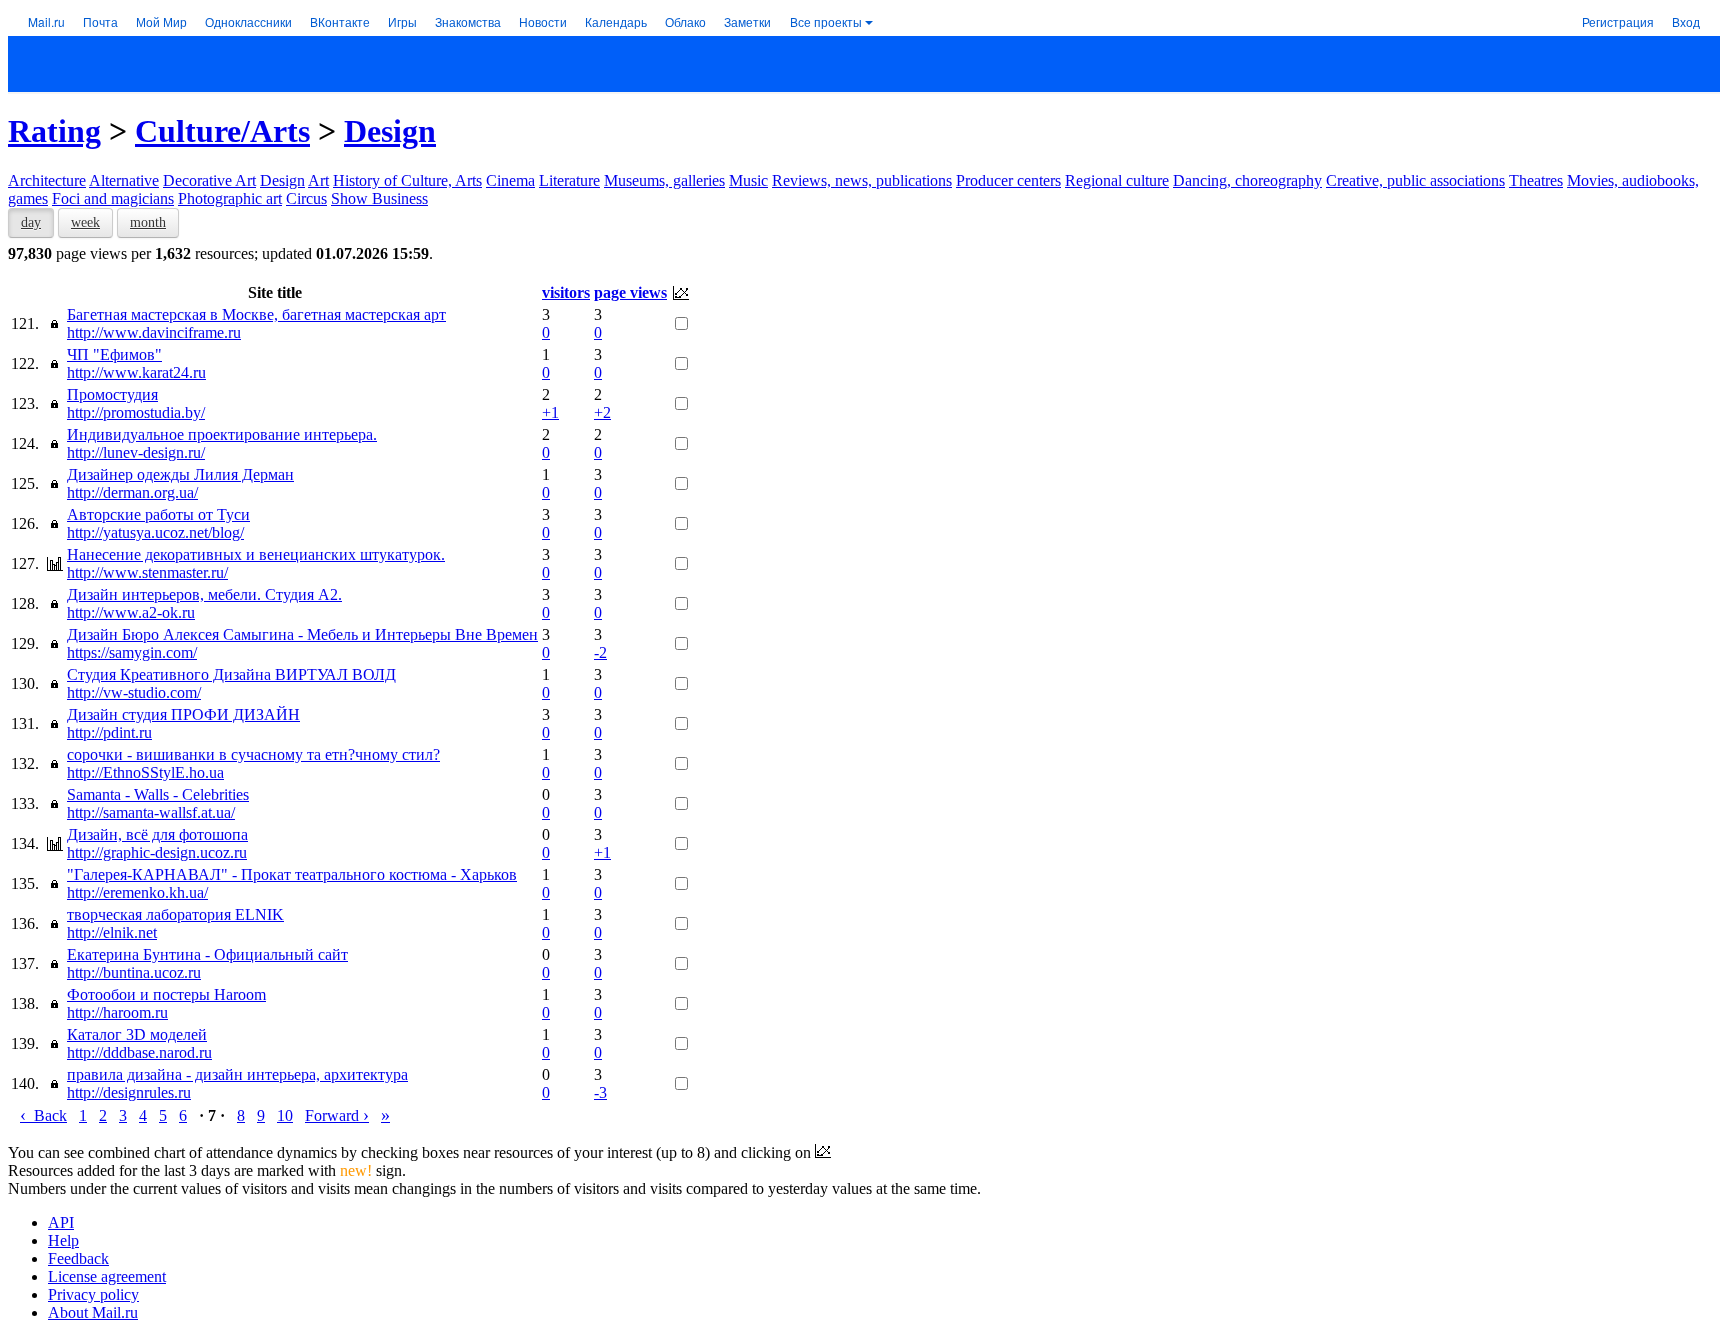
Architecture (47, 180)
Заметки (747, 21)
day (31, 222)
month (148, 222)
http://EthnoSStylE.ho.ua (145, 772)
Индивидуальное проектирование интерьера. (222, 434)
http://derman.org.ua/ (132, 492)
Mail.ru (46, 21)
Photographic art (230, 198)
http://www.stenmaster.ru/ (147, 572)
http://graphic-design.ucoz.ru (157, 852)
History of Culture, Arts (407, 180)
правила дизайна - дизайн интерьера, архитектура (237, 1074)
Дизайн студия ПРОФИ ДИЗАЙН (183, 714)
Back (43, 1115)
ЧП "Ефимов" (114, 354)
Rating (54, 131)
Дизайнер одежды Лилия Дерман (180, 474)
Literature (569, 180)
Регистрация (1618, 21)
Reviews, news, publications (862, 180)
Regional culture (1117, 180)
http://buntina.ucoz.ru (134, 972)
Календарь (616, 21)
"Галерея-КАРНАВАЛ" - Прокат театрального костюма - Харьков (292, 874)
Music (748, 180)
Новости (543, 21)
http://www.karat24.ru (136, 372)
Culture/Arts (222, 131)
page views (630, 292)
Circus (306, 198)
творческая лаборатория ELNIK (175, 914)
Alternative (124, 180)
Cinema (510, 180)
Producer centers (1008, 180)
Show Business (379, 198)
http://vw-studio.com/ (134, 692)
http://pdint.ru (109, 732)
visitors (566, 292)
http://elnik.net (112, 932)
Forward (337, 1115)
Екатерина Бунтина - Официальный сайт (207, 954)
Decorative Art (209, 180)
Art (318, 180)
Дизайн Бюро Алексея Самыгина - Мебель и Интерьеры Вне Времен (302, 634)
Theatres (1536, 180)
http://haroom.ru (117, 1012)
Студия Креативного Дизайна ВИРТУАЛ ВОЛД (231, 674)
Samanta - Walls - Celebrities (158, 794)
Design (390, 131)
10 (285, 1115)
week (85, 222)
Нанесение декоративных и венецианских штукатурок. (256, 554)
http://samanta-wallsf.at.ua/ (151, 812)
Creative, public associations (1415, 180)
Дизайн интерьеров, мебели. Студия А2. (204, 594)
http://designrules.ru (129, 1092)
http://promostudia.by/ (136, 412)
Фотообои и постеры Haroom (166, 994)
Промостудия (112, 394)
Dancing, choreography (1247, 180)
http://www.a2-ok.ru (131, 612)
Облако (685, 21)
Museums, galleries (664, 180)
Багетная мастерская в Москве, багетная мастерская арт (256, 314)
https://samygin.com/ (132, 652)
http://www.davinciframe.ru (154, 332)
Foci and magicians (113, 198)
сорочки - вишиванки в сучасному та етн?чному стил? (253, 754)
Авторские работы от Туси (158, 514)
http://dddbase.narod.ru (139, 1052)
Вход (1686, 21)
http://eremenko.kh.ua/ (137, 892)
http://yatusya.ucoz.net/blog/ (155, 532)
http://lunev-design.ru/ (136, 452)
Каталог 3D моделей (137, 1034)
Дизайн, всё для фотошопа (157, 834)
